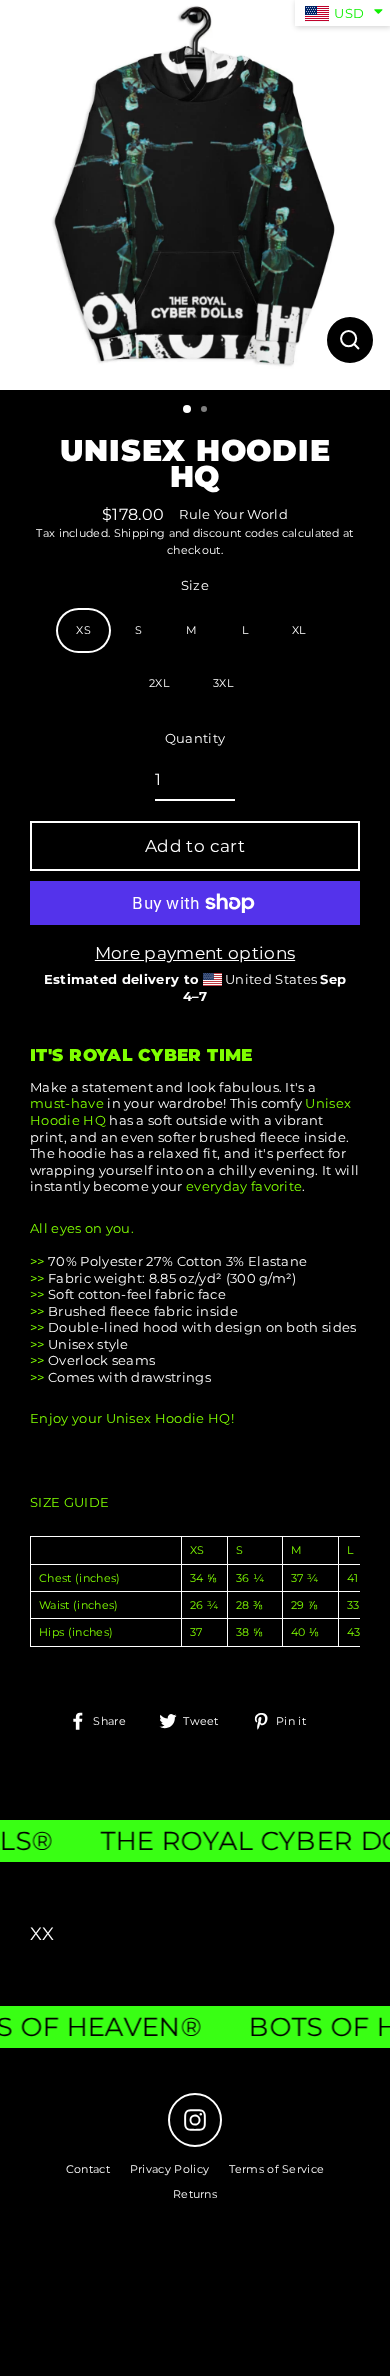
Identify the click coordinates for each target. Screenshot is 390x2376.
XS (83, 630)
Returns (195, 2194)
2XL (159, 683)
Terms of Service (276, 2169)
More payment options (195, 953)
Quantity (195, 738)
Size (195, 585)
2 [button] (206, 411)
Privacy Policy (169, 2169)
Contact (88, 2169)
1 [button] (188, 410)
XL (299, 630)
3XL (223, 683)
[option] (195, 195)
